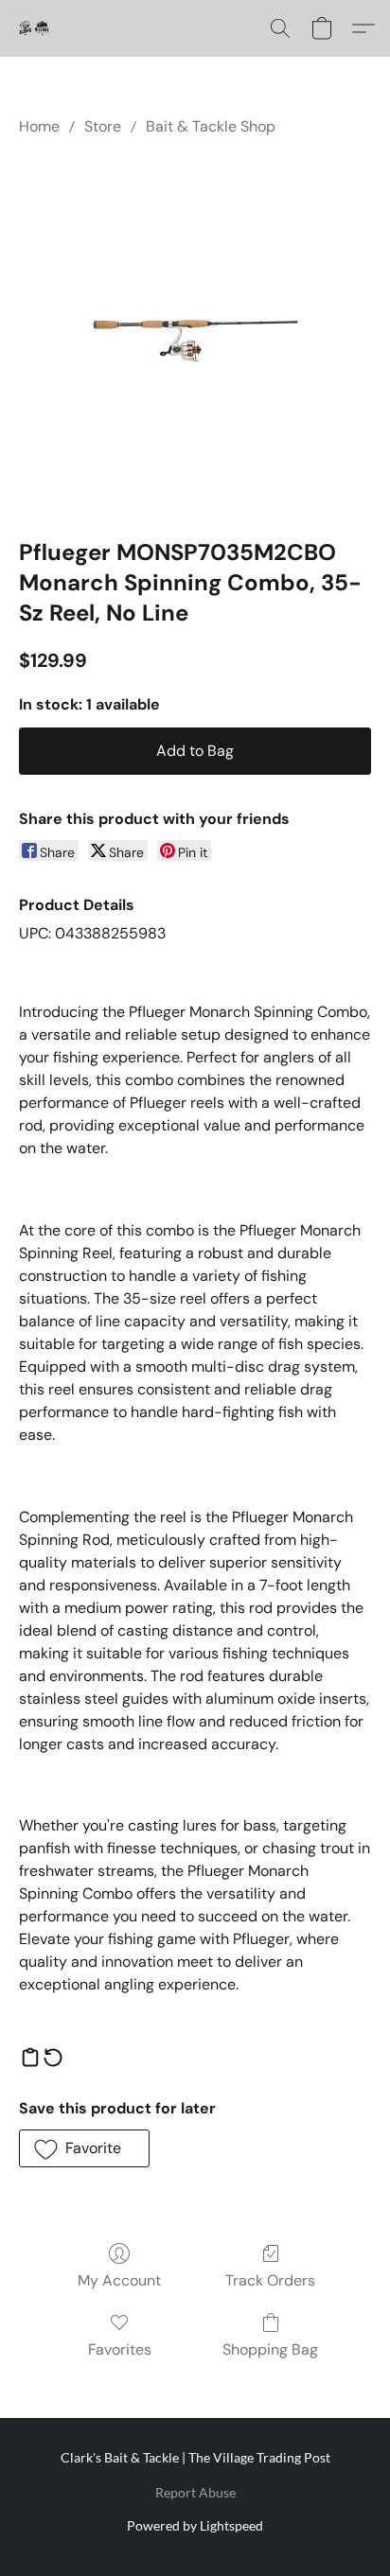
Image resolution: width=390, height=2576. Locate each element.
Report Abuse (195, 2492)
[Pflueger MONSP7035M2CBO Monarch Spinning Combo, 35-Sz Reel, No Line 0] (195, 333)
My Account (119, 2280)
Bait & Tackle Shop (211, 126)
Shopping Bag (270, 2349)
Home (39, 126)
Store (103, 126)
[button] (34, 28)
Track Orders (270, 2280)
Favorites (120, 2349)
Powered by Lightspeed (195, 2525)
